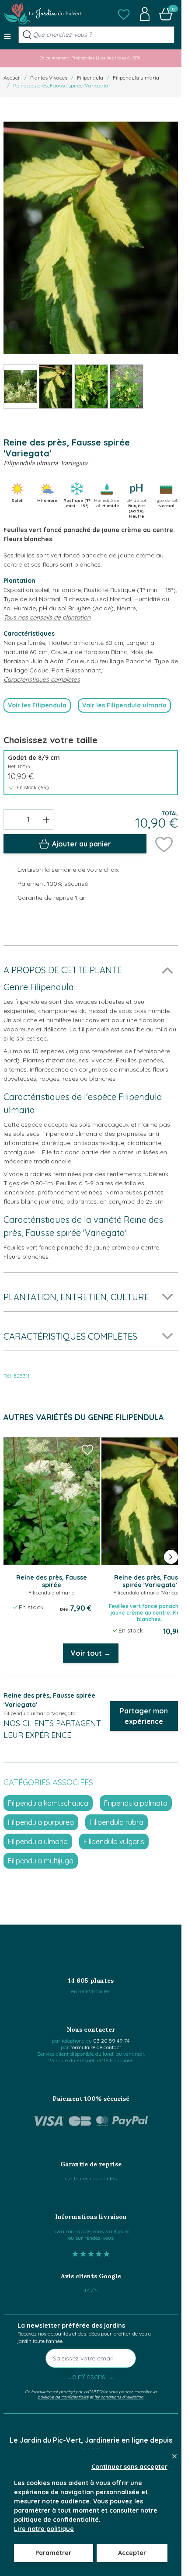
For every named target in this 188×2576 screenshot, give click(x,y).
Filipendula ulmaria (136, 78)
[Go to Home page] (43, 14)
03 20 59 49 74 (111, 2041)
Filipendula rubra (117, 1822)
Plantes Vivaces (49, 78)
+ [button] (46, 819)
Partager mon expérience (144, 1716)
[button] (124, 14)
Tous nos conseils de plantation (47, 617)
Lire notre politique (44, 2529)
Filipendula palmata (136, 1803)
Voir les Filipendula (37, 705)
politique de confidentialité (63, 2397)
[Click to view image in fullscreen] (91, 237)
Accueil (12, 78)
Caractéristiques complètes (42, 679)
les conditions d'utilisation (119, 2397)
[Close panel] (174, 2456)
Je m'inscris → (91, 2377)
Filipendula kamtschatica (48, 1803)
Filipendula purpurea (41, 1822)
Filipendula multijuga (41, 1861)
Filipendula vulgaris (114, 1841)
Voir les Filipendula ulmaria (124, 705)
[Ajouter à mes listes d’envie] (164, 844)
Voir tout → (91, 1653)
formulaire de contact (96, 2047)
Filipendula (90, 78)
